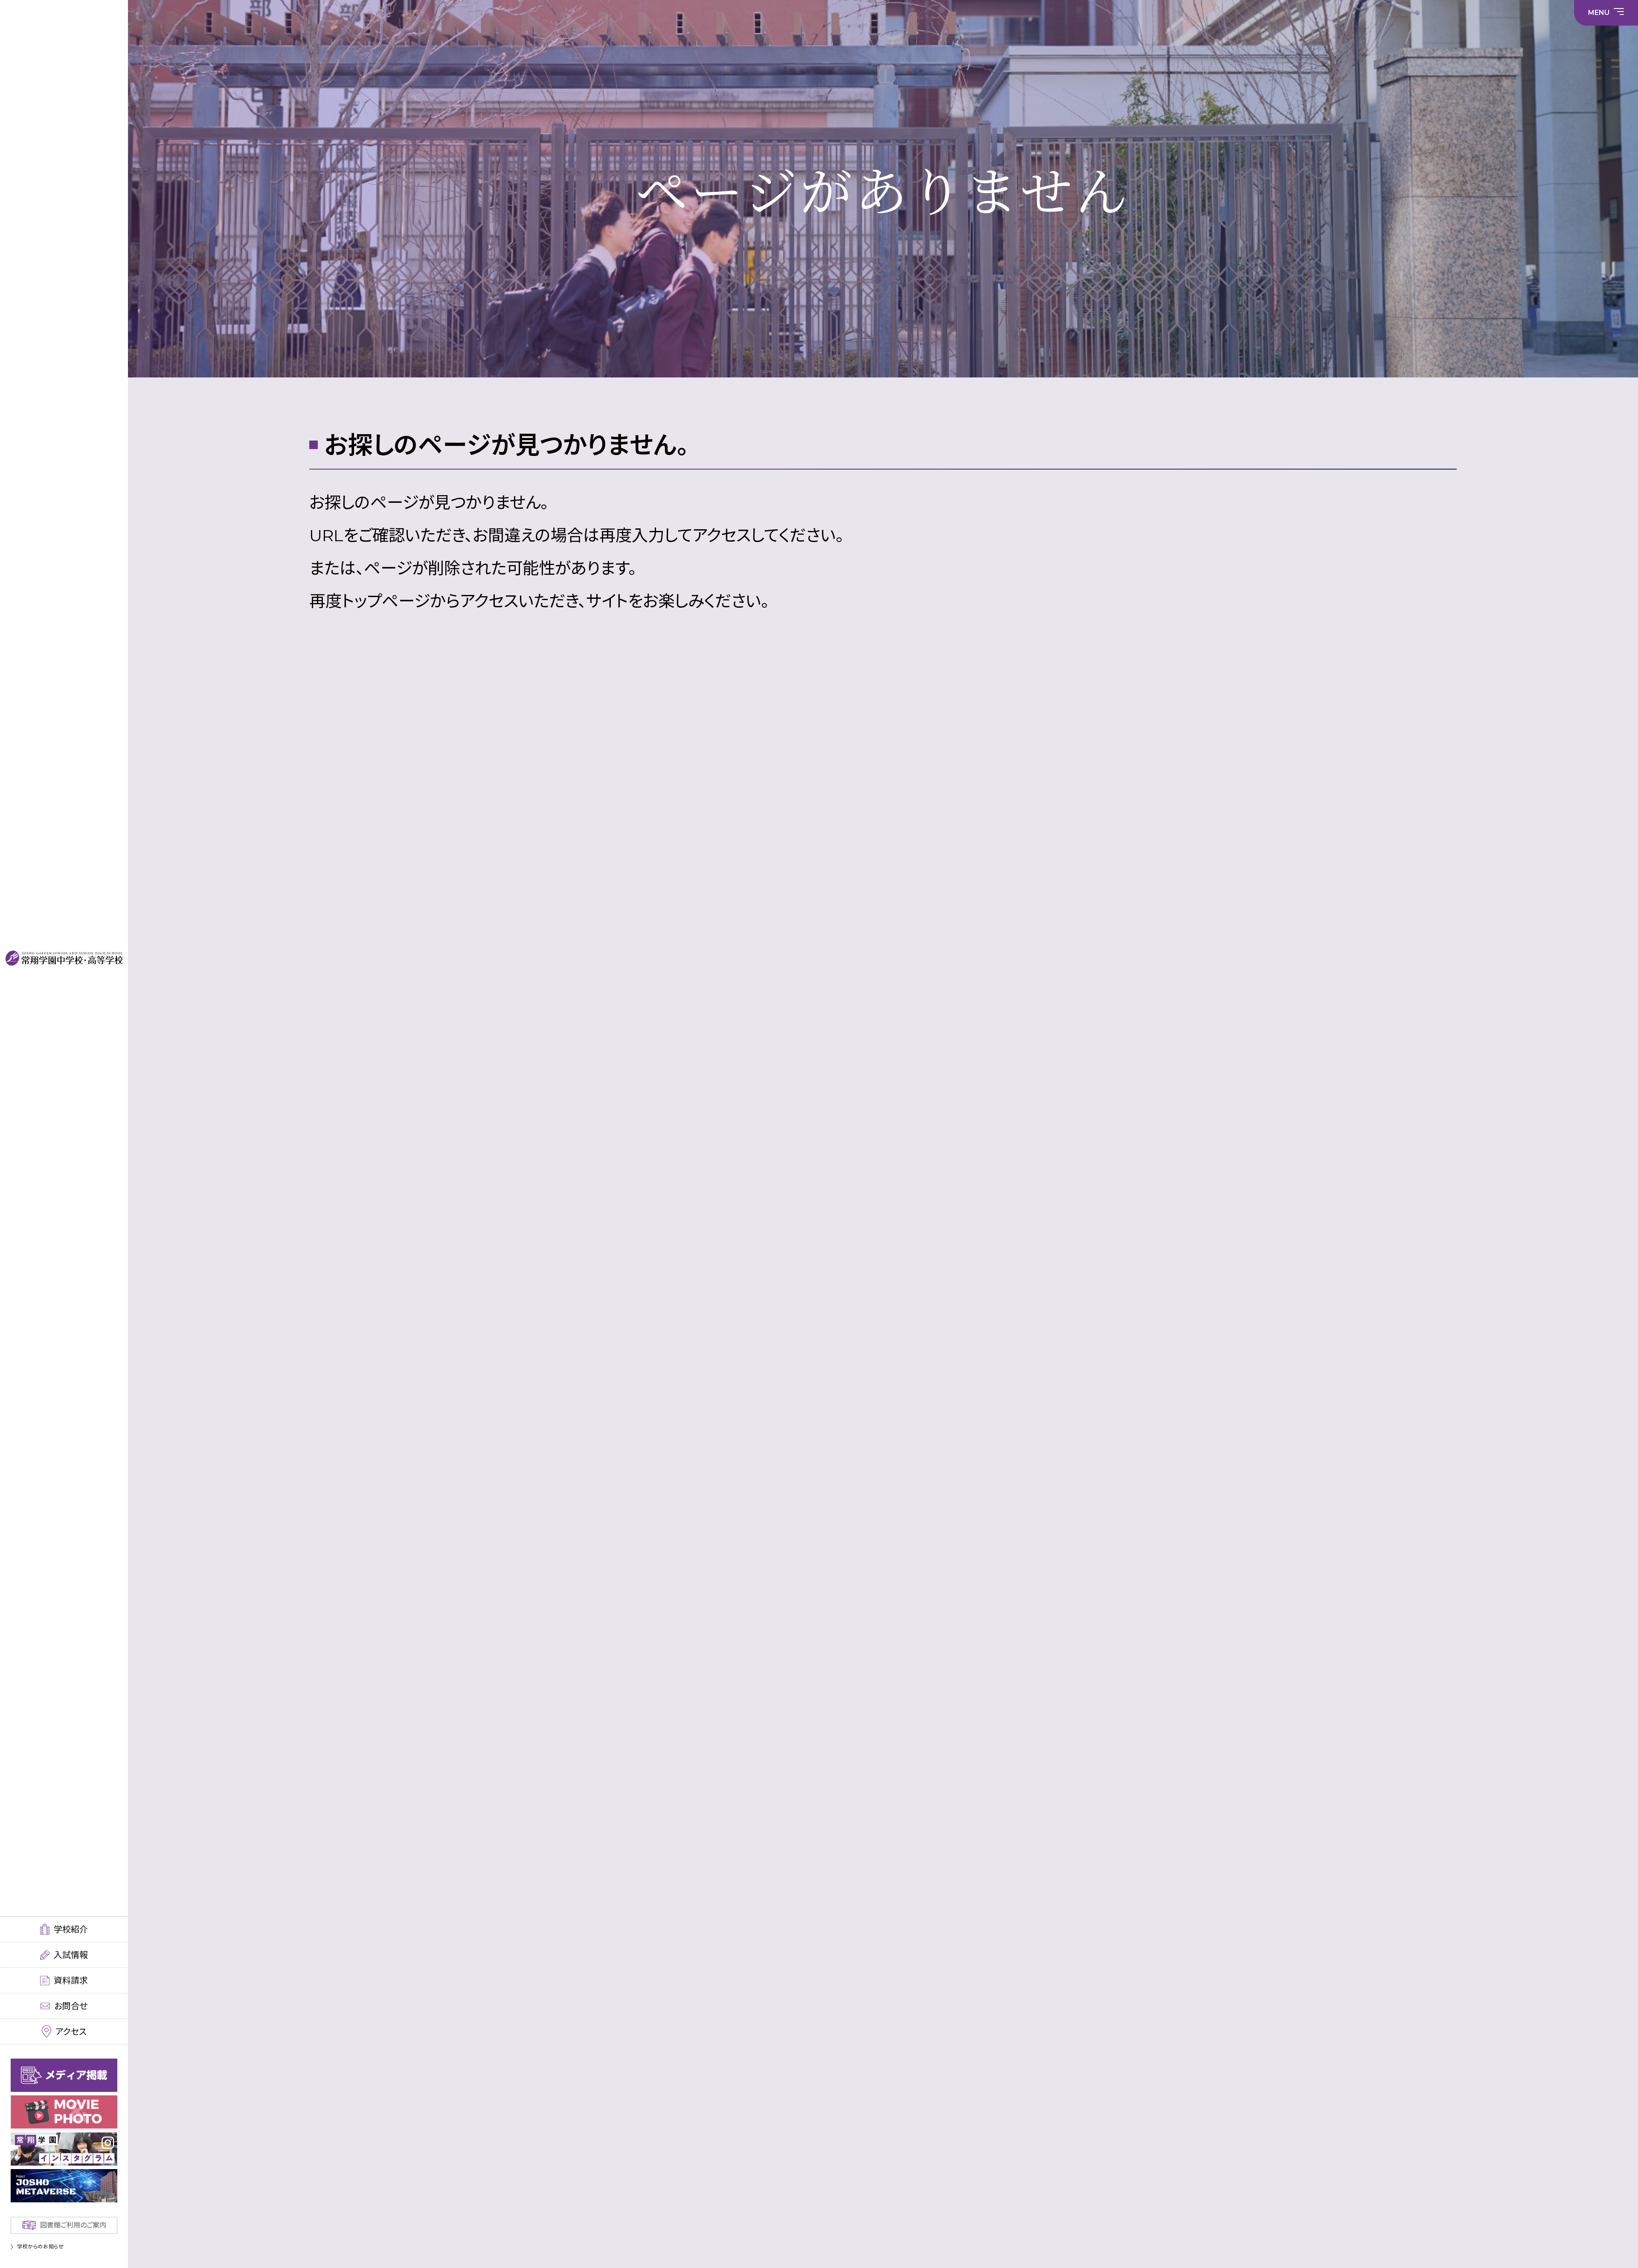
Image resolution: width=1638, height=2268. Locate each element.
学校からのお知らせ (40, 2246)
